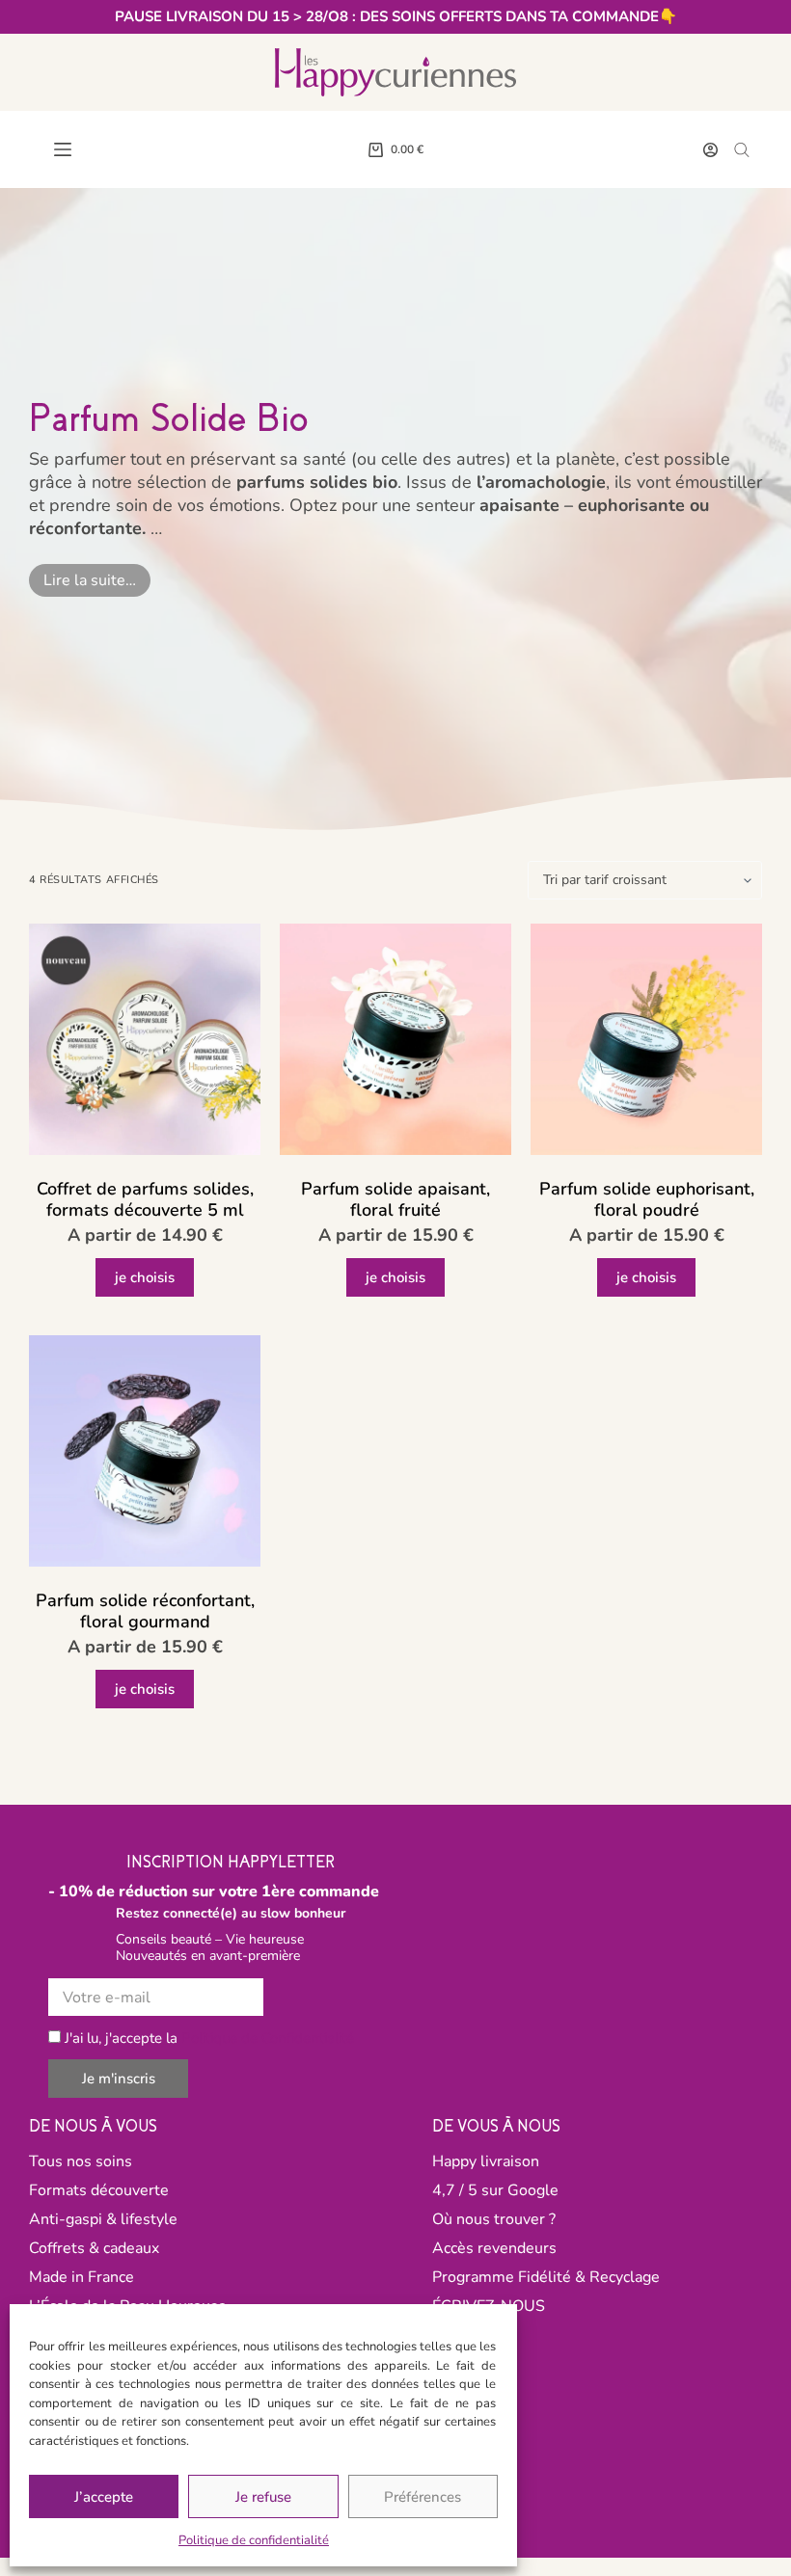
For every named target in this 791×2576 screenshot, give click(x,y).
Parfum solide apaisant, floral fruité (395, 1200)
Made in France (82, 2277)
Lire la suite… (90, 580)
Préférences (423, 2497)
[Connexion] (710, 150)
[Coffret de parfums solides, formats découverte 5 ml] (145, 1039)
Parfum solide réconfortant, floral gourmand (145, 1611)
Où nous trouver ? (494, 2219)
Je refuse (263, 2497)
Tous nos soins (81, 2161)
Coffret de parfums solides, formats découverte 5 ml (145, 1200)
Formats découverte (99, 2190)
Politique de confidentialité (254, 2540)
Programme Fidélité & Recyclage (546, 2277)
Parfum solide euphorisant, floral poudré (647, 1200)
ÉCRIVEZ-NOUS (489, 2306)
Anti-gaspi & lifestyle (103, 2219)
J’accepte (104, 2497)
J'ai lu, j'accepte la (209, 2038)
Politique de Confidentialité (268, 2038)
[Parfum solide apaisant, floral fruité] (395, 1039)
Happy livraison (486, 2161)
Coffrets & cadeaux (94, 2248)
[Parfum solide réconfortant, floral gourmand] (145, 1451)
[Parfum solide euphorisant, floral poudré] (646, 1039)
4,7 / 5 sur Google (495, 2190)
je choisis (145, 1277)
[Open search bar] (742, 149)
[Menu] (63, 149)
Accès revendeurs (494, 2248)
